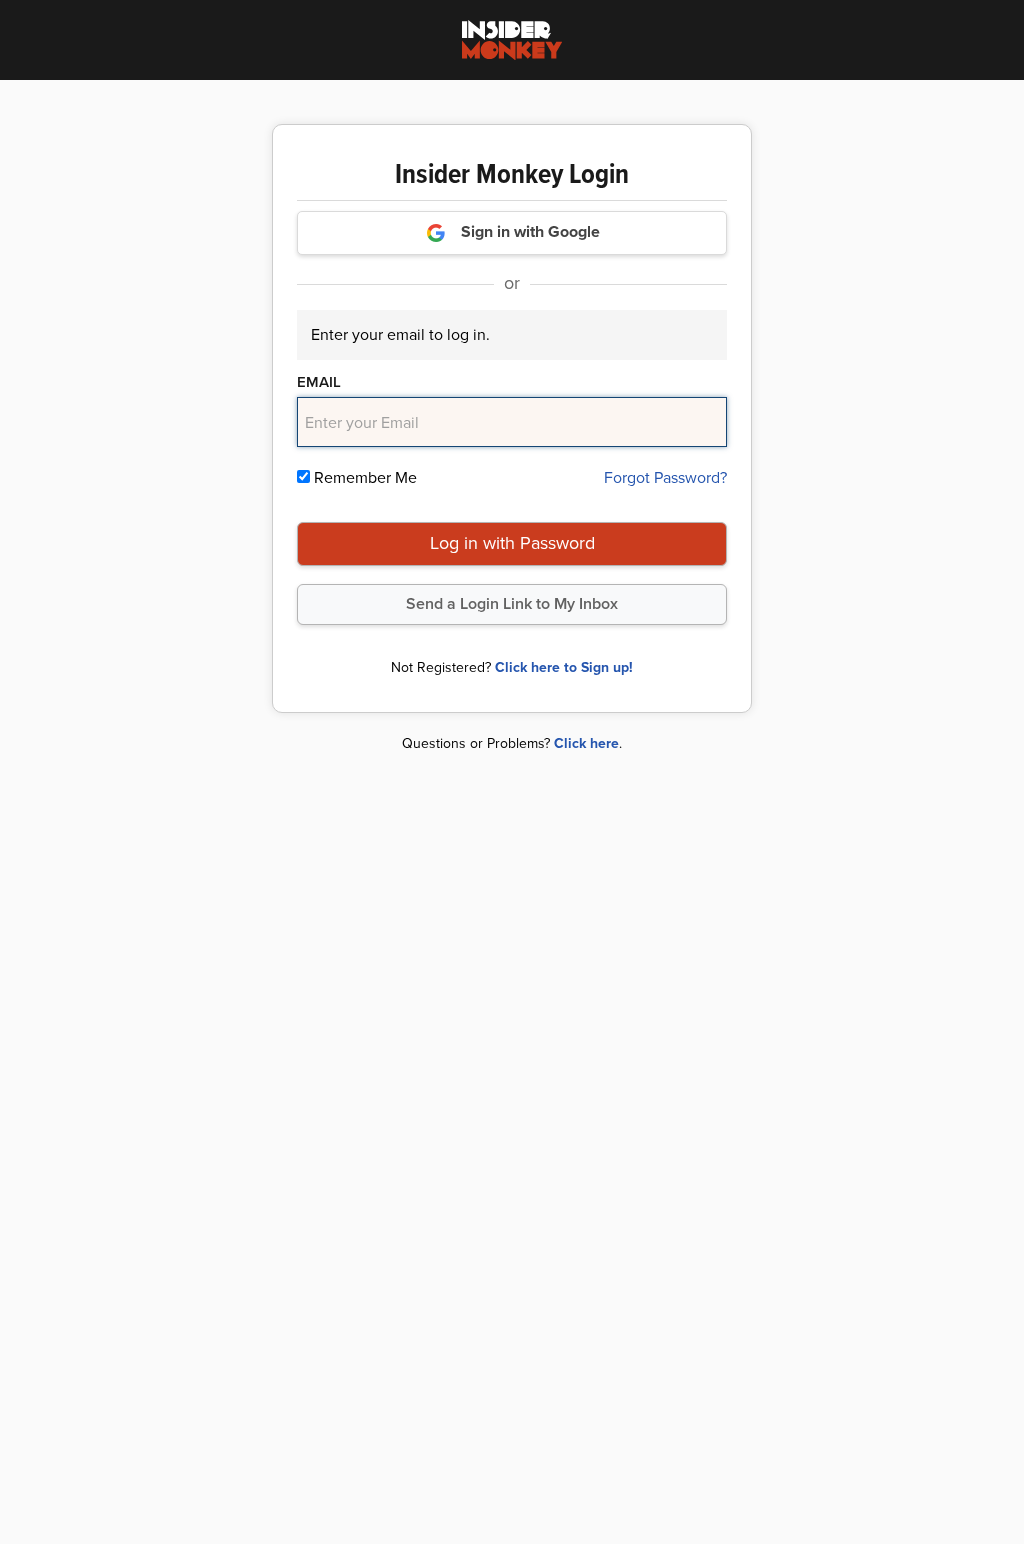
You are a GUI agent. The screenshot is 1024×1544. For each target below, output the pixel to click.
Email (319, 382)
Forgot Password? (665, 477)
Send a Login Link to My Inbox (512, 603)
